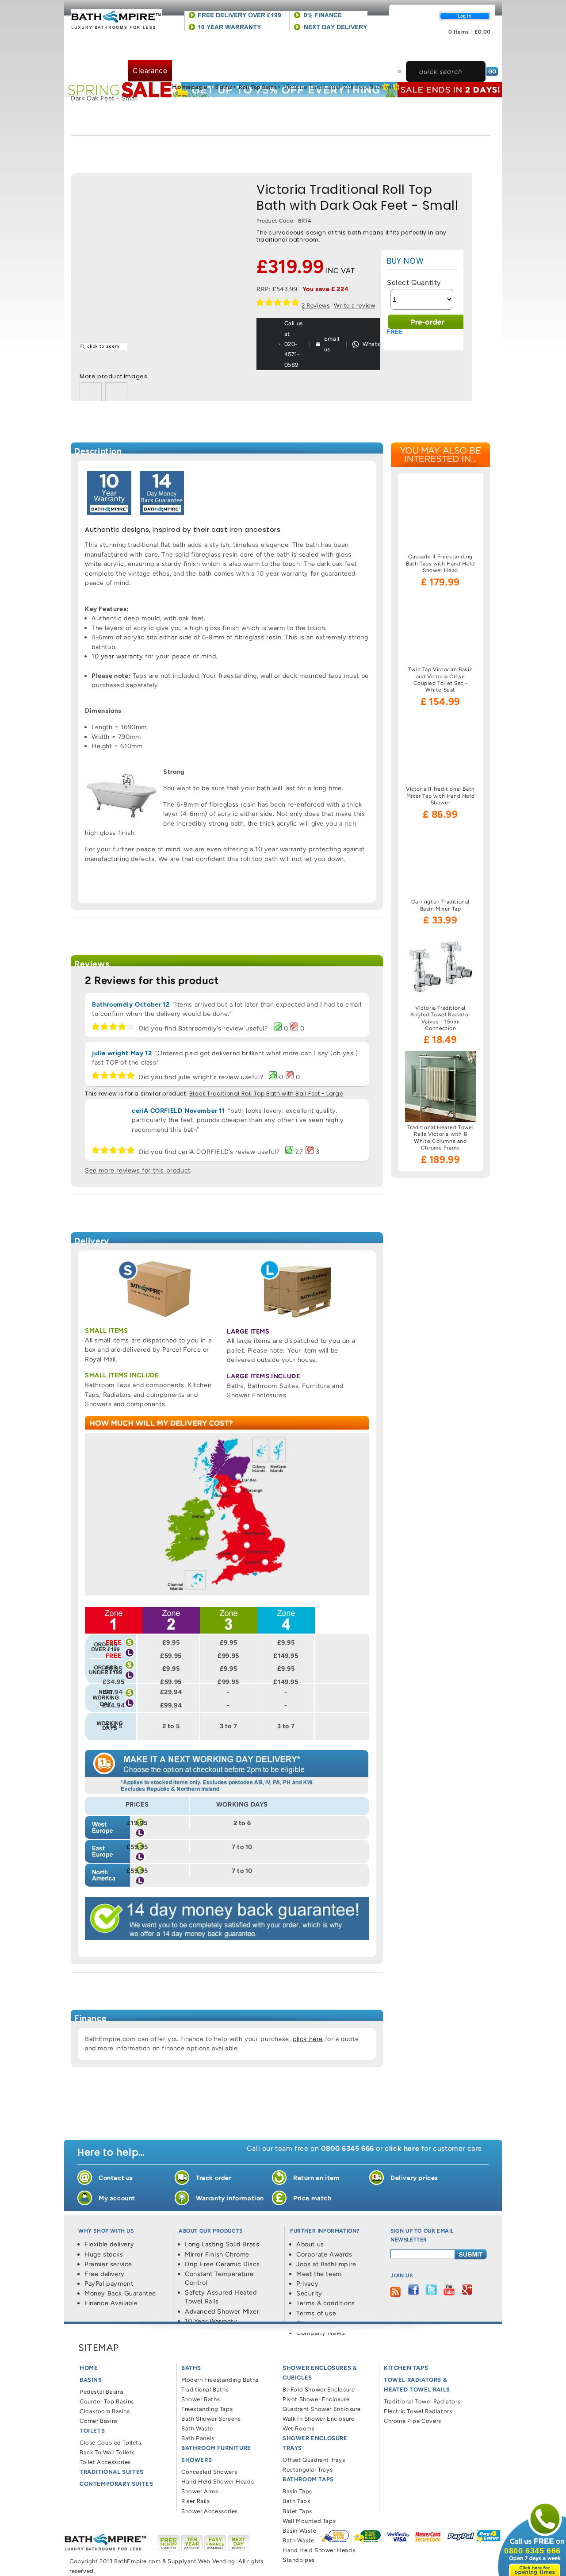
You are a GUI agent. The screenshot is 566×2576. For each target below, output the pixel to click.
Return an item (316, 2178)
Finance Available (111, 2303)
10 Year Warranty (211, 2321)
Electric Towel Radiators (418, 2411)
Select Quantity (414, 283)
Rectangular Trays (308, 2470)
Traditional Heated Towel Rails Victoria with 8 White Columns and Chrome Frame (440, 1138)
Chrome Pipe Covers (413, 2421)
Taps (459, 50)
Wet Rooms (298, 2428)
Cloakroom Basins (105, 2411)
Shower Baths (201, 2399)
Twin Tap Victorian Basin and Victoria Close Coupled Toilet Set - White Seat (440, 680)
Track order (214, 2178)
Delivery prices (414, 2178)
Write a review (354, 305)
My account (117, 2198)
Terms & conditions (326, 2303)
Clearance (150, 71)
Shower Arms (200, 2491)
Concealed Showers (209, 2472)
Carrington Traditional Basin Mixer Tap (440, 905)
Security (309, 2293)
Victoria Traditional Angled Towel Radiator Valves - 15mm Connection (440, 1018)
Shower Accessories (210, 2511)
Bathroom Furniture (295, 41)
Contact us (116, 2178)
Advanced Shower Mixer (222, 2311)
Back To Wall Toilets (107, 2452)
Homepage (189, 87)
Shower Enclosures (409, 50)
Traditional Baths (205, 2390)
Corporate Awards (324, 2254)
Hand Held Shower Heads (218, 2482)
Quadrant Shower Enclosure (322, 2409)
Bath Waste (197, 2428)
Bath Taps (296, 2501)
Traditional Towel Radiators (422, 2401)
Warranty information (230, 2198)
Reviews (316, 305)
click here (308, 2039)
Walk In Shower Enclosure (318, 2419)
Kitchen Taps (406, 2368)
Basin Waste (300, 2531)
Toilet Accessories (105, 2462)
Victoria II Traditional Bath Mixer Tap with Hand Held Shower (440, 796)
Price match (312, 2198)
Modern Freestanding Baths (220, 2380)
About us (310, 2244)
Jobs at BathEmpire (326, 2264)
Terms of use (316, 2313)
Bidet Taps (297, 2511)
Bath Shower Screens (211, 2419)
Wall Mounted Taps (309, 2521)
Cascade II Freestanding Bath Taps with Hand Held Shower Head (440, 563)
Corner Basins (99, 2421)
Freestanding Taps (207, 2409)
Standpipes (299, 2560)
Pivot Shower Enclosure (316, 2399)
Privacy (307, 2284)
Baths (243, 41)
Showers (352, 41)
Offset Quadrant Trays (314, 2460)
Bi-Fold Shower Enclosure (319, 2390)
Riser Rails (196, 2501)
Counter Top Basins (107, 2401)
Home (89, 2368)
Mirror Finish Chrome (217, 2254)
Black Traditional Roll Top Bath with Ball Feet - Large (266, 1094)
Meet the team (319, 2274)
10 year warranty (117, 656)
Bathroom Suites (195, 41)
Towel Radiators (96, 71)
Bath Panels (198, 2438)
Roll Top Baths (258, 87)
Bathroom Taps (308, 2479)
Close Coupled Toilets (111, 2443)
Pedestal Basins (102, 2392)
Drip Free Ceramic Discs (222, 2264)
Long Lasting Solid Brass (222, 2244)
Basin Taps (297, 2491)
